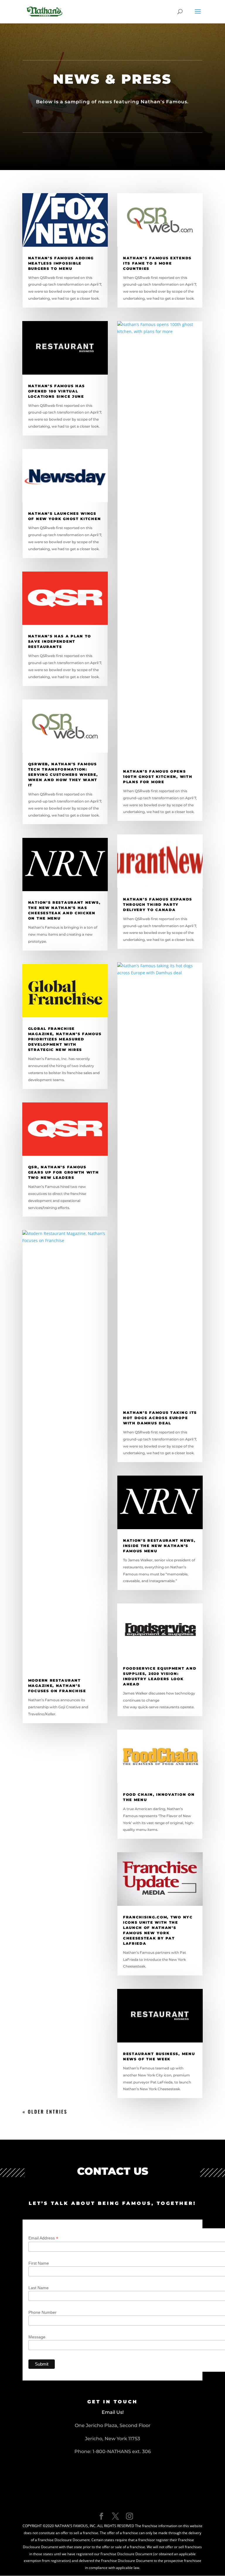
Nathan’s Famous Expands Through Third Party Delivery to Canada (158, 904)
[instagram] (129, 2516)
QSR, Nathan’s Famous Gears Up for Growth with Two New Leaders (64, 1172)
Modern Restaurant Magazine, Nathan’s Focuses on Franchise (57, 1686)
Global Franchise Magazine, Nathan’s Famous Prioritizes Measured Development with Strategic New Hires (65, 1039)
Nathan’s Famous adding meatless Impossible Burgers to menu (61, 263)
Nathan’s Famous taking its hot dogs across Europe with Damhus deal (160, 1418)
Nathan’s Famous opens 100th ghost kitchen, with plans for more (158, 777)
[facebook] (101, 2516)
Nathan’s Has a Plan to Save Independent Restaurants (60, 641)
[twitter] (115, 2516)
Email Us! (113, 2412)
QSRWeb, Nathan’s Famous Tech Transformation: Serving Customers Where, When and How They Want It (63, 775)
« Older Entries (45, 2112)
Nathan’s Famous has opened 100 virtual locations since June (57, 391)
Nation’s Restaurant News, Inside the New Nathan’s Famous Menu (159, 1546)
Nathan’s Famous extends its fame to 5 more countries (157, 263)
